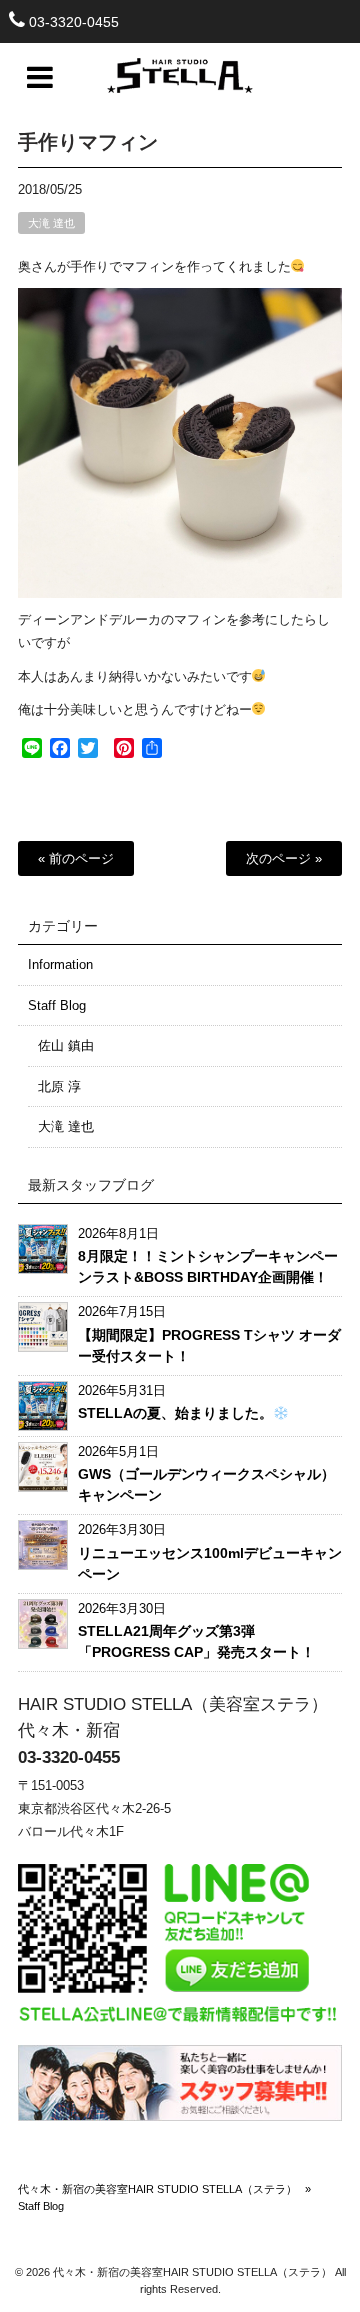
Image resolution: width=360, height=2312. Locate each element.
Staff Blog (57, 1005)
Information (60, 964)
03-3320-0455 (74, 22)
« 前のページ (76, 858)
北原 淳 (59, 1086)
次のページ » (284, 858)
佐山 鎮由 (66, 1045)
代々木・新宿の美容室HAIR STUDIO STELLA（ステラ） (157, 2189)
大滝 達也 (51, 223)
